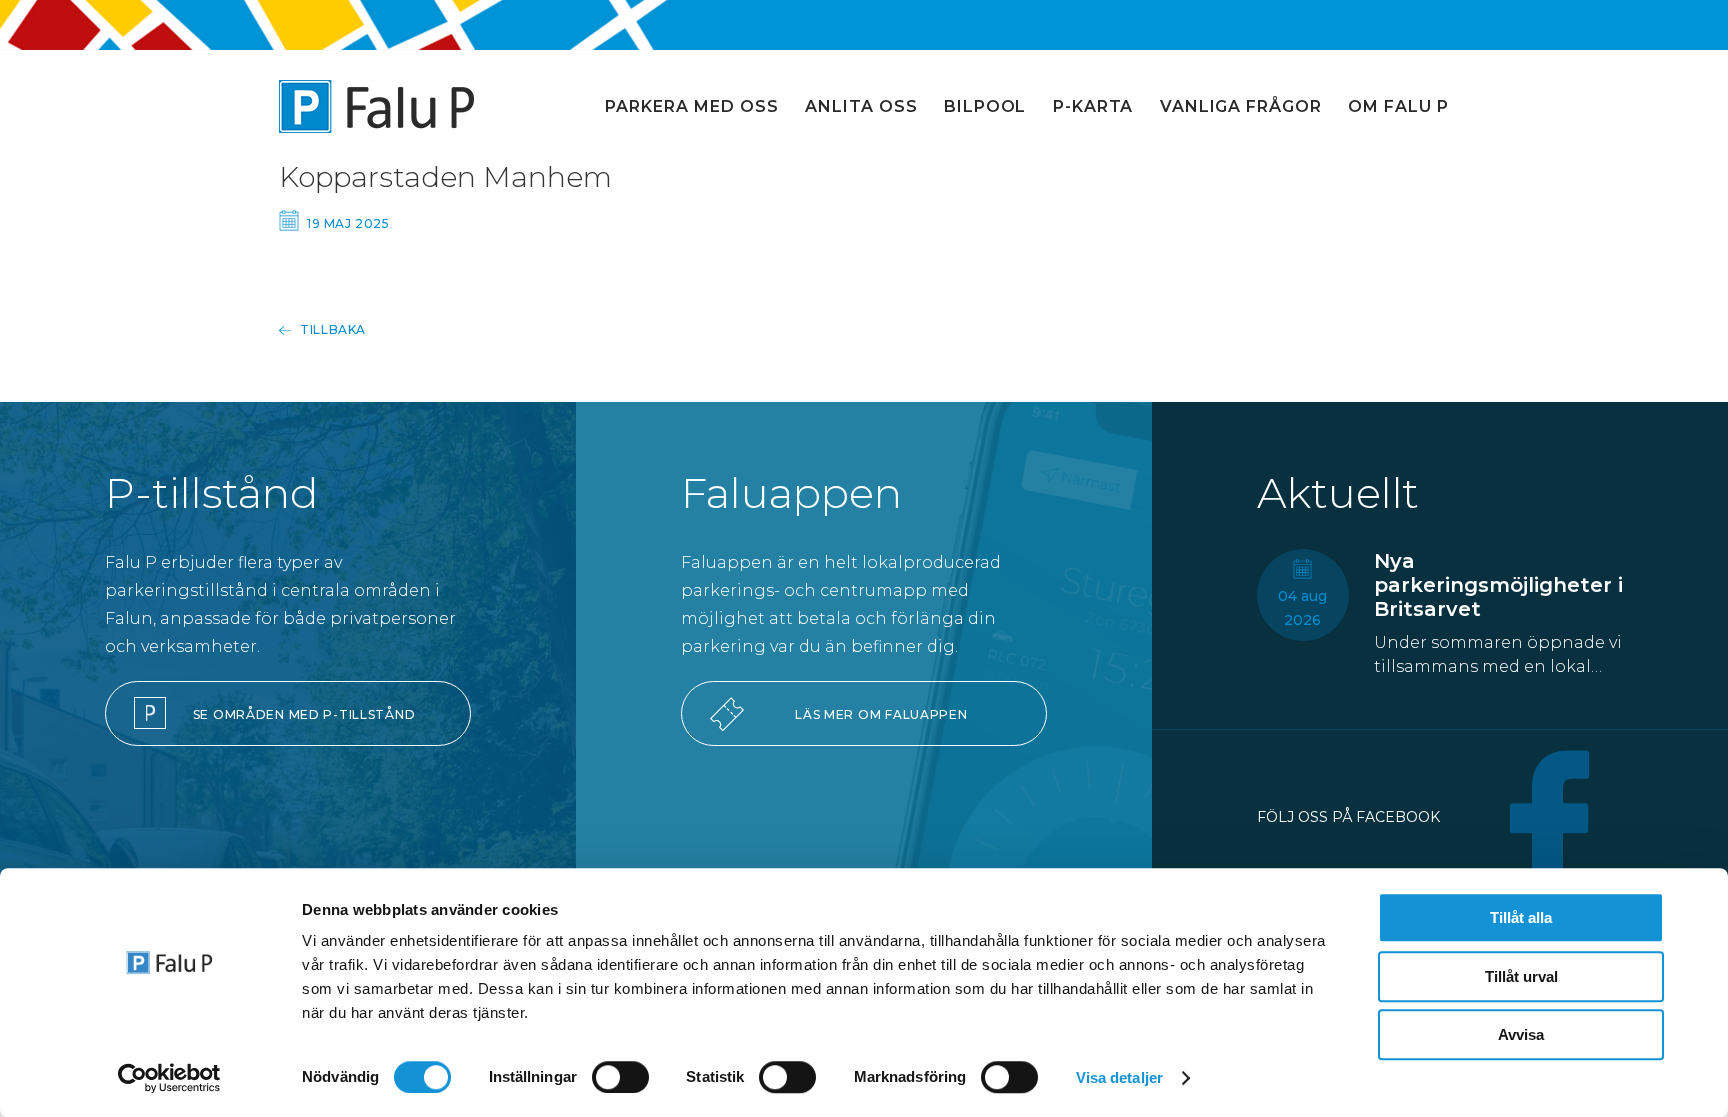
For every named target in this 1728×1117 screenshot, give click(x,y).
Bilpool (985, 106)
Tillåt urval (1521, 976)
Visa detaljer (1119, 1077)
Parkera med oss (691, 106)
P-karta (1093, 106)
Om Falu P (1398, 106)
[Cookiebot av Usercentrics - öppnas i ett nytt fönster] (169, 1078)
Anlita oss (861, 106)
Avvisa (1521, 1034)
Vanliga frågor (1241, 106)
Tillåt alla (1521, 917)
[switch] (620, 1077)
